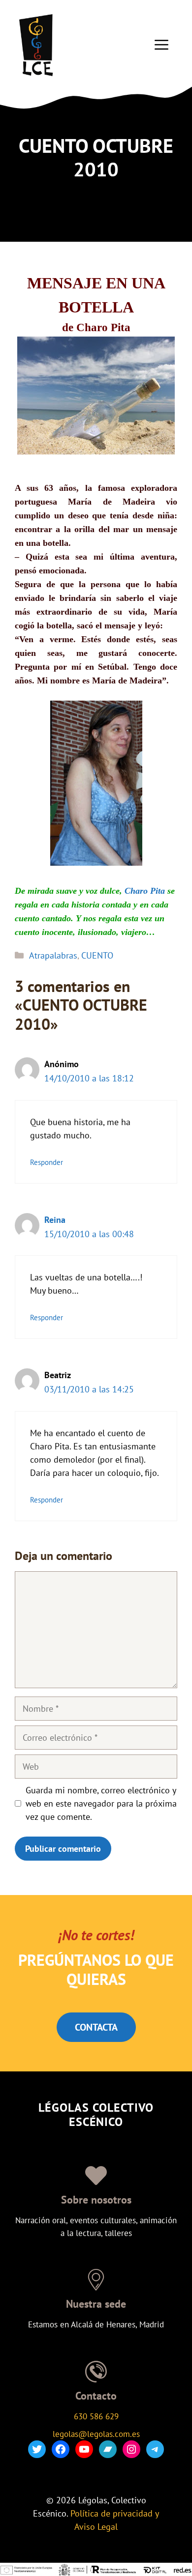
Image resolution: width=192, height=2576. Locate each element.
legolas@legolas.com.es (96, 2434)
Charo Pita (145, 891)
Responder (47, 1162)
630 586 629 (96, 2416)
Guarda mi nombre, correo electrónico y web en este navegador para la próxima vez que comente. (101, 1803)
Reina (55, 1220)
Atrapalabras (53, 955)
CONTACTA (96, 2027)
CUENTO (97, 955)
